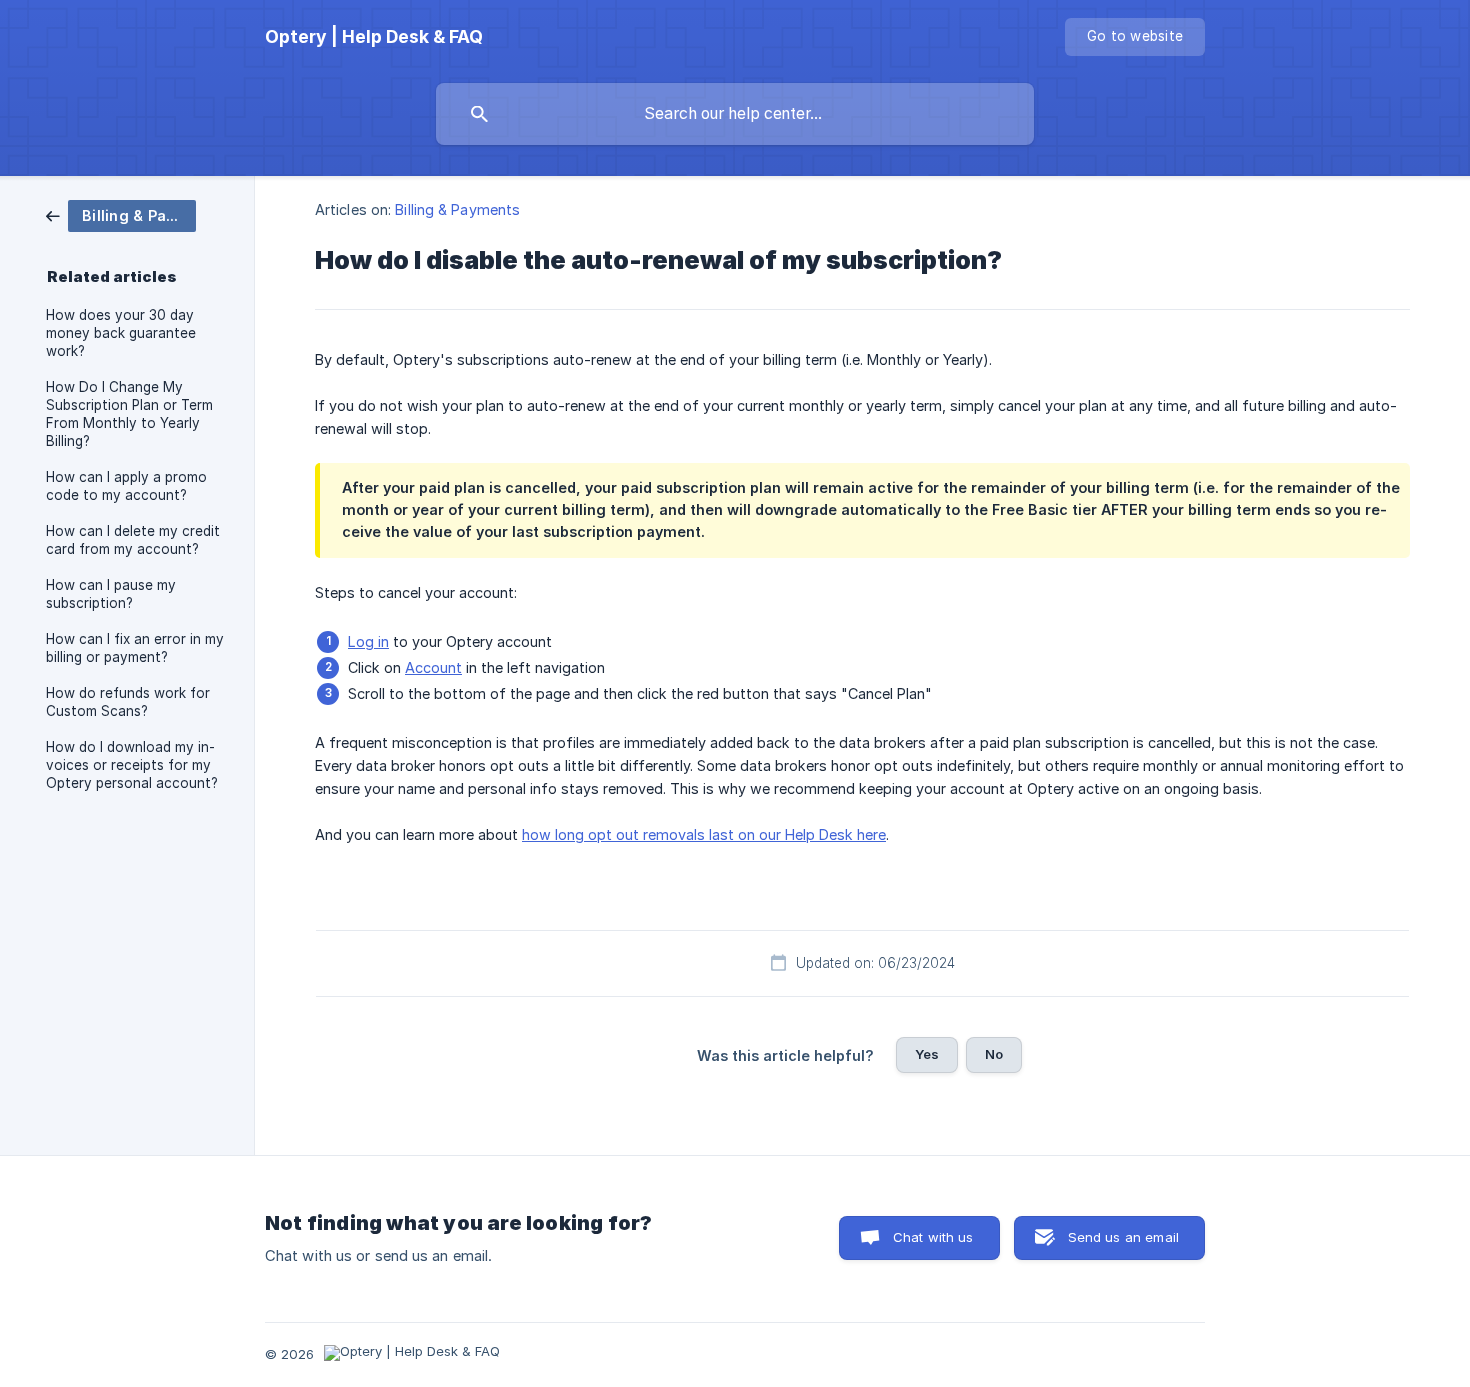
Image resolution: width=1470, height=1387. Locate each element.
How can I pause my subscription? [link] (111, 594)
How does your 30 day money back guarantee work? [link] (121, 333)
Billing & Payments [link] (457, 209)
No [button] (994, 1054)
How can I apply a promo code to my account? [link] (126, 486)
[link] (121, 214)
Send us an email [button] (1123, 1237)
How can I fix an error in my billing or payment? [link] (135, 648)
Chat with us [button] (933, 1237)
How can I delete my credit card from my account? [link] (133, 540)
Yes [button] (927, 1054)
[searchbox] (735, 114)
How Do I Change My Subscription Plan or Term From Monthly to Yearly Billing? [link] (129, 414)
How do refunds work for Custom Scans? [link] (128, 702)
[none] (374, 37)
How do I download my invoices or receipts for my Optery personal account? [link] (132, 765)
